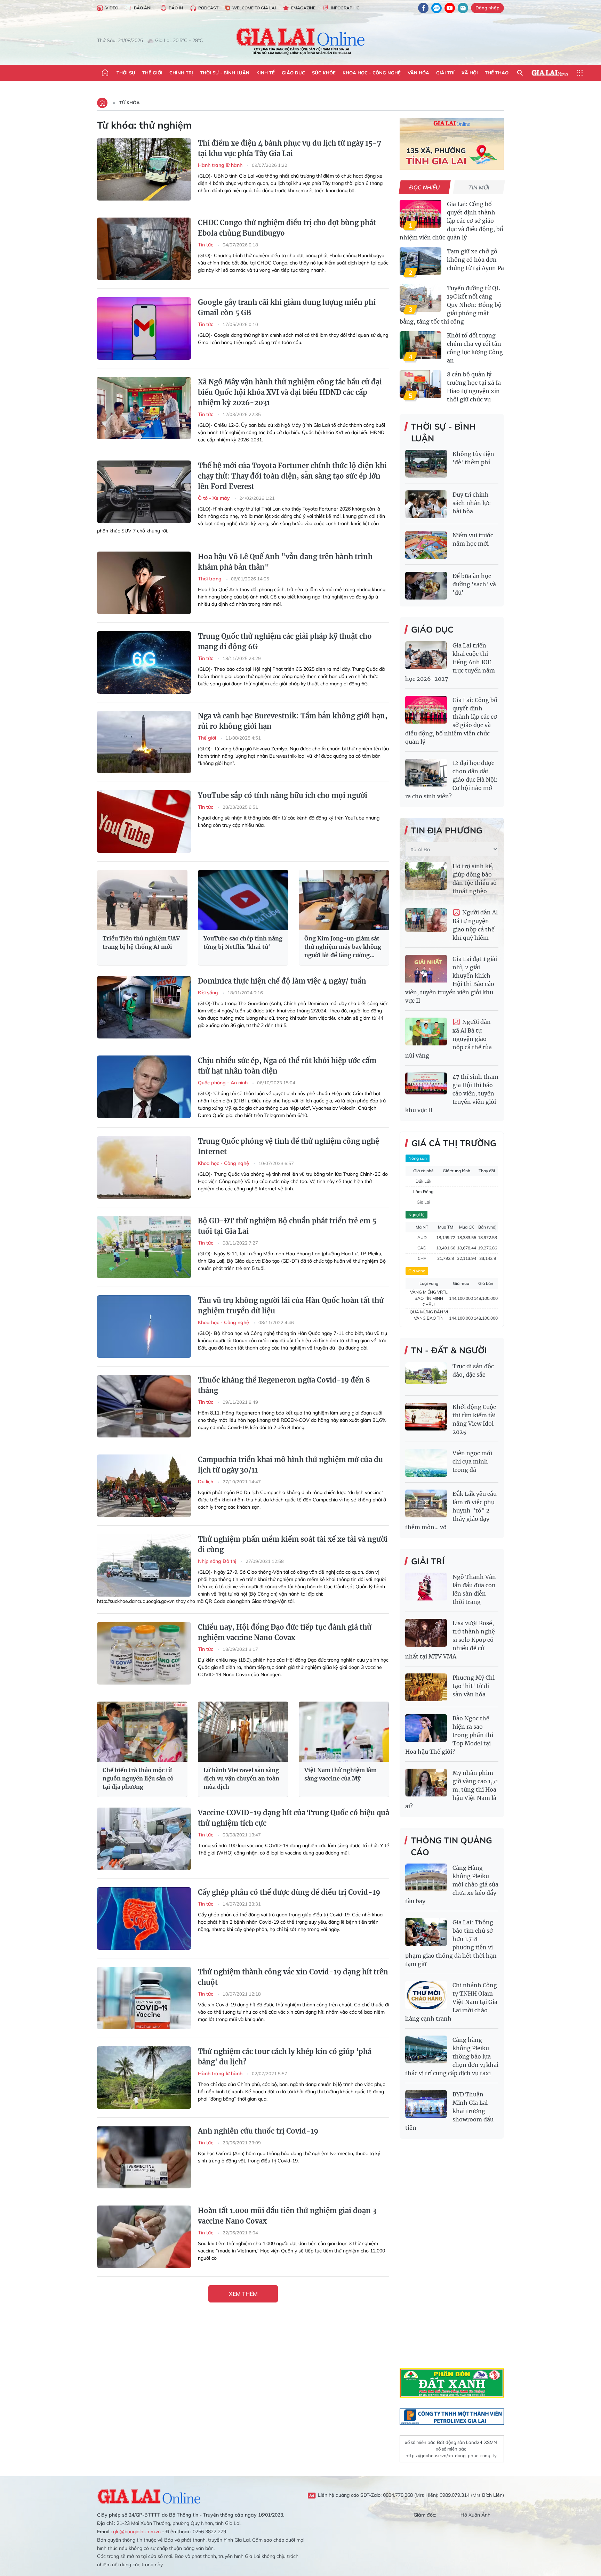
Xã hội (470, 73)
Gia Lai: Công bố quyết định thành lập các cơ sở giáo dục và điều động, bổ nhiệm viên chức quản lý (451, 221)
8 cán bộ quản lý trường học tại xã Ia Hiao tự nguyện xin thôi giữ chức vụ (474, 387)
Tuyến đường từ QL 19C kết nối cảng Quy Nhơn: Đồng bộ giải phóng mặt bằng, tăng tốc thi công (451, 305)
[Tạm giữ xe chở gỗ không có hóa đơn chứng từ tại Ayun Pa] (420, 261)
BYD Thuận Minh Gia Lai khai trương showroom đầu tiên (449, 2111)
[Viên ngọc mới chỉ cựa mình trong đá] (426, 1463)
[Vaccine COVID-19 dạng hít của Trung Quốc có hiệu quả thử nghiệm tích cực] (144, 1839)
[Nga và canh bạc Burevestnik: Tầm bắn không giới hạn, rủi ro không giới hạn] (144, 742)
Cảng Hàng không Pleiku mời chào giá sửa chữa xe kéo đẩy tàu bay (452, 1884)
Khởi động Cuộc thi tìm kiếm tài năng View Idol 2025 (474, 1419)
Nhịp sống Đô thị (218, 1561)
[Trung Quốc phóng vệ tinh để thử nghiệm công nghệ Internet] (144, 1167)
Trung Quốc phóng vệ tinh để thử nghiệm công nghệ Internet (289, 1146)
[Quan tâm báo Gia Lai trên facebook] (423, 8)
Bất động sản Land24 (460, 2442)
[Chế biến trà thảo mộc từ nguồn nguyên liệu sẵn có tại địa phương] (142, 1732)
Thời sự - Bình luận (225, 73)
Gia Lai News (550, 73)
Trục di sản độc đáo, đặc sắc (473, 1370)
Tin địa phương (447, 830)
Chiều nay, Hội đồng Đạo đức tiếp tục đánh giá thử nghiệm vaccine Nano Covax (285, 1632)
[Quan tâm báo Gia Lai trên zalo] (436, 8)
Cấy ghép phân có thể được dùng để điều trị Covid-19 (289, 1892)
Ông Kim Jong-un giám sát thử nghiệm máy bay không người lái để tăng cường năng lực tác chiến (343, 947)
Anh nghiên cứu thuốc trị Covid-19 (258, 2131)
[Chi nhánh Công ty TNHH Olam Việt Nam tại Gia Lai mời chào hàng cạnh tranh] (426, 1995)
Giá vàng (417, 1271)
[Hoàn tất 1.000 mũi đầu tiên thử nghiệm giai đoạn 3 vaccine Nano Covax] (144, 2237)
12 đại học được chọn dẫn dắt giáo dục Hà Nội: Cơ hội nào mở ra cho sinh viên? (451, 780)
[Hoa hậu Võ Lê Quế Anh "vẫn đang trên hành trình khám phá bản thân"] (144, 583)
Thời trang (210, 579)
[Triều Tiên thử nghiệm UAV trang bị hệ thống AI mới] (142, 900)
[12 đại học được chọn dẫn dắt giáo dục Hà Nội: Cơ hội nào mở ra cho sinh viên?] (426, 773)
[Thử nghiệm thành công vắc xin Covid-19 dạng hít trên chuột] (144, 1998)
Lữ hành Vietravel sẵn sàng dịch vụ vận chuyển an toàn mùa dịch (241, 1778)
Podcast (208, 8)
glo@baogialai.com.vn (137, 2532)
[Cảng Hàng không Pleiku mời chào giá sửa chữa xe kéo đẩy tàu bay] (426, 1877)
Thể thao (497, 73)
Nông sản (418, 1158)
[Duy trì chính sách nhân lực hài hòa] (426, 504)
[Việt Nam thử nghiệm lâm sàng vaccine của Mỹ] (344, 1732)
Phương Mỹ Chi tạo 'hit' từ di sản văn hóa (474, 1686)
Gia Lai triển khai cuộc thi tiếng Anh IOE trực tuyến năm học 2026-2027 (450, 662)
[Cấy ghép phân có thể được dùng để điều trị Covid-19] (144, 1918)
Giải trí (445, 73)
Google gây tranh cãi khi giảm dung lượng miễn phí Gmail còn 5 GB (287, 307)
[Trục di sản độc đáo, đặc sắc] (426, 1376)
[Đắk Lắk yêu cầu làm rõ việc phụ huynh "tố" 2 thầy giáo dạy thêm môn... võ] (426, 1503)
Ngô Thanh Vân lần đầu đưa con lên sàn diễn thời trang (474, 1589)
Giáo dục (293, 73)
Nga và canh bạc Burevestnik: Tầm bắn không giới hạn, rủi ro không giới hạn (293, 721)
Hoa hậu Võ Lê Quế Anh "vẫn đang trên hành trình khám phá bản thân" (285, 562)
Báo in (176, 8)
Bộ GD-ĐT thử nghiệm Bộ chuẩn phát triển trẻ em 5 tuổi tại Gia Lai (287, 1226)
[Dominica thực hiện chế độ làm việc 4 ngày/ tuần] (144, 1007)
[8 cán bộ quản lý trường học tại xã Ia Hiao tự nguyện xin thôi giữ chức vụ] (420, 384)
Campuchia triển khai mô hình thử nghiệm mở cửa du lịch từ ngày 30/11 (290, 1465)
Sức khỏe (324, 73)
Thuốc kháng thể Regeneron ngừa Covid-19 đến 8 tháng (284, 1385)
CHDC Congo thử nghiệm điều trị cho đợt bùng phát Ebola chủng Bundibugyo (287, 228)
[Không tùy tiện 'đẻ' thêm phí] (426, 464)
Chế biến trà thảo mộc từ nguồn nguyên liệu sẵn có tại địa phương (138, 1778)
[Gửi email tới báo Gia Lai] (463, 8)
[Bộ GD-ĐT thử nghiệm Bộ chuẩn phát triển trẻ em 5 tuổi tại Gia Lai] (144, 1247)
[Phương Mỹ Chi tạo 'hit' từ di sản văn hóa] (426, 1687)
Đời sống (209, 993)
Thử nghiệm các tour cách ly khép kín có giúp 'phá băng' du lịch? (285, 2057)
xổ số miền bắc (420, 2442)
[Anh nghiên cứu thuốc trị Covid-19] (144, 2157)
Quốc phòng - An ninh (223, 1083)
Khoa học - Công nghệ (372, 73)
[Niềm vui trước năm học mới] (426, 545)
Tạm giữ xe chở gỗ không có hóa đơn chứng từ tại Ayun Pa (475, 260)
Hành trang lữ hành (221, 165)
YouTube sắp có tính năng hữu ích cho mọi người (283, 795)
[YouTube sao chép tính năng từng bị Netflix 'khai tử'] (243, 900)
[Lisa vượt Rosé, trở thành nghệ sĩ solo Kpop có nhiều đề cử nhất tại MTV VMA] (426, 1633)
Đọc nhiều (425, 187)
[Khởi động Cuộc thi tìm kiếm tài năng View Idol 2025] (426, 1417)
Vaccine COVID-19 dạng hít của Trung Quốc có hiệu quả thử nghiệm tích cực (294, 1818)
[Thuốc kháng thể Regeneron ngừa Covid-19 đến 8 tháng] (144, 1406)
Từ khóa (130, 103)
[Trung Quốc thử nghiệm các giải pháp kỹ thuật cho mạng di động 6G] (144, 662)
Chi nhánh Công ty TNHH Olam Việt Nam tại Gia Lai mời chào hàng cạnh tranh (451, 2002)
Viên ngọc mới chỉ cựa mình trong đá (472, 1461)
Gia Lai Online (149, 2495)
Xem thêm (243, 2294)
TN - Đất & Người (449, 1350)
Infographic (345, 8)
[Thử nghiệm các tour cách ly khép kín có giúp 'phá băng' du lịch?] (144, 2078)
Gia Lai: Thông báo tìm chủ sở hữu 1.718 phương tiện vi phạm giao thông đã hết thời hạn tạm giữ (451, 1943)
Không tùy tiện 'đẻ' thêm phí (473, 458)
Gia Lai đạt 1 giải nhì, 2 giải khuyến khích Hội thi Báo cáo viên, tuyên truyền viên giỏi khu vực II (451, 980)
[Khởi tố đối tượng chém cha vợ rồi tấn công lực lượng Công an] (420, 345)
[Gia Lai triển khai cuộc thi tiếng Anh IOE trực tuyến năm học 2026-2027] (426, 655)
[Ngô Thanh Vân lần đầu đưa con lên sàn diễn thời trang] (426, 1587)
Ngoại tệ (416, 1214)
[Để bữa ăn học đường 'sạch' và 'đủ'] (426, 586)
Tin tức (206, 245)
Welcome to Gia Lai (254, 8)
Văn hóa (418, 73)
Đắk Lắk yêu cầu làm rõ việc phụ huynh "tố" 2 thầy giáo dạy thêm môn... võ (451, 1510)
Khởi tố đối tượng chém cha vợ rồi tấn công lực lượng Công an (475, 348)
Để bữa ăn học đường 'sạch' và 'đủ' (474, 584)
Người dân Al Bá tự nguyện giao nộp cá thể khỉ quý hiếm (475, 925)
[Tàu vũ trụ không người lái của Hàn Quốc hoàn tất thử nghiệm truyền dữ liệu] (144, 1327)
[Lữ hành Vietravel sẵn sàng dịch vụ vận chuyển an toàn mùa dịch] (243, 1732)
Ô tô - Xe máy (215, 498)
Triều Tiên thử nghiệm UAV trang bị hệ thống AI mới (141, 943)
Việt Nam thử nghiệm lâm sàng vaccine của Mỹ (340, 1774)
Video (112, 8)
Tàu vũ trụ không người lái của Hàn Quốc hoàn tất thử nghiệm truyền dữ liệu (291, 1306)
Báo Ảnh (144, 8)
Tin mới (479, 187)
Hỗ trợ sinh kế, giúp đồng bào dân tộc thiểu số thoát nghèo (475, 879)
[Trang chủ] (105, 73)
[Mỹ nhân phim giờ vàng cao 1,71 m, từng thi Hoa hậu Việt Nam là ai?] (426, 1783)
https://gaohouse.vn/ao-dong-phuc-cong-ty (451, 2455)
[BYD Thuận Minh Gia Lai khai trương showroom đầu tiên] (426, 2104)
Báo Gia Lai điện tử (301, 41)
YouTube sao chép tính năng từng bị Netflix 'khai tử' (243, 943)
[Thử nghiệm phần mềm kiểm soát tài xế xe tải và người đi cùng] (144, 1565)
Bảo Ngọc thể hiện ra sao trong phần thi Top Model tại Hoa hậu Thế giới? (449, 1735)
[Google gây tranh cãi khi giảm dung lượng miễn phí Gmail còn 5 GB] (144, 328)
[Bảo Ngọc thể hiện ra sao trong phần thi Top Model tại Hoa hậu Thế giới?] (426, 1728)
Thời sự (126, 73)
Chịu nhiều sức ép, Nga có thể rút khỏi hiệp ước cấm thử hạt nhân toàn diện (287, 1066)
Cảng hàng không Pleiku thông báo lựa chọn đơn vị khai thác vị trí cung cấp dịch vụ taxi (452, 2056)
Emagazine (303, 8)
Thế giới (152, 73)
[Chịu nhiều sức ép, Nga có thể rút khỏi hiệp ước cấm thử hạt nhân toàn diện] (144, 1087)
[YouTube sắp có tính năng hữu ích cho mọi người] (144, 822)
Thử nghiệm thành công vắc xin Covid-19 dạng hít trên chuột (293, 1977)
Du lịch (206, 1482)
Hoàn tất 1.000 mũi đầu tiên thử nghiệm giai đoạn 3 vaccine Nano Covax (287, 2216)
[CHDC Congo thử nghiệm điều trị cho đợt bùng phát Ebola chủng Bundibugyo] (144, 249)
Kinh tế (266, 73)
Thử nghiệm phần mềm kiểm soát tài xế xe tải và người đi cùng (293, 1544)
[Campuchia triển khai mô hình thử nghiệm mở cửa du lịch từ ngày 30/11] (144, 1486)
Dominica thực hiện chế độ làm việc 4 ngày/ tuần (282, 981)
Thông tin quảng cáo (451, 1846)
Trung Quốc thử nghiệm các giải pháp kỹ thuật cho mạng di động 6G (285, 641)
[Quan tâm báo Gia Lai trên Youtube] (450, 8)
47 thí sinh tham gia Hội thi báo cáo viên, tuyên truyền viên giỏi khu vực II (452, 1093)
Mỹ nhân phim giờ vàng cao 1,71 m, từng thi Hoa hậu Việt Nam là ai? (452, 1790)
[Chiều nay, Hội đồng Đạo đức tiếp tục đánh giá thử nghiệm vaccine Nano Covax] (144, 1653)
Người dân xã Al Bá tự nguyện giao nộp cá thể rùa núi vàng (448, 1039)
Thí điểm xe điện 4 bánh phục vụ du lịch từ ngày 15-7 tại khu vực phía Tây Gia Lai (290, 148)
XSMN (491, 2442)
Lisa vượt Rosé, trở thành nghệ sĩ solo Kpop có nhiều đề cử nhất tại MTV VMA (450, 1640)
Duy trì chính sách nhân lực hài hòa (471, 503)
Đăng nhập (487, 8)
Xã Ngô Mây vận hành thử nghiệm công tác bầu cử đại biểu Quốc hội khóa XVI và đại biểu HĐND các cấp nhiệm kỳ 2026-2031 (290, 392)
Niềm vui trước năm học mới (473, 539)
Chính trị (181, 73)
